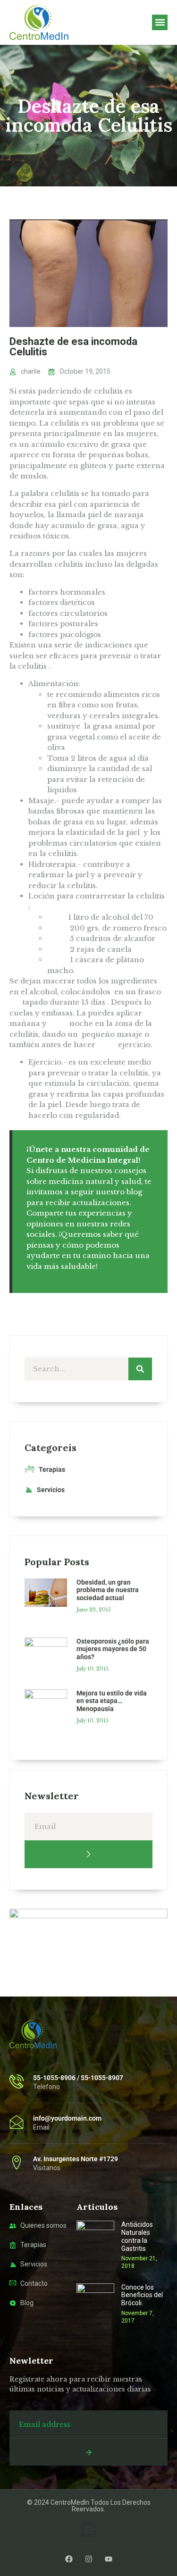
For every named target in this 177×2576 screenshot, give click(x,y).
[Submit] (88, 1854)
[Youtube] (109, 2559)
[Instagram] (89, 2559)
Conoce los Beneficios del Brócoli (142, 2295)
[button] (160, 22)
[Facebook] (69, 2559)
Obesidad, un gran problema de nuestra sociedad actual (108, 1590)
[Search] (140, 1369)
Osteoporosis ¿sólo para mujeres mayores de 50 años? (113, 1649)
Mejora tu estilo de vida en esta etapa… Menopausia (112, 1701)
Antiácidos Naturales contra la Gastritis (137, 2236)
